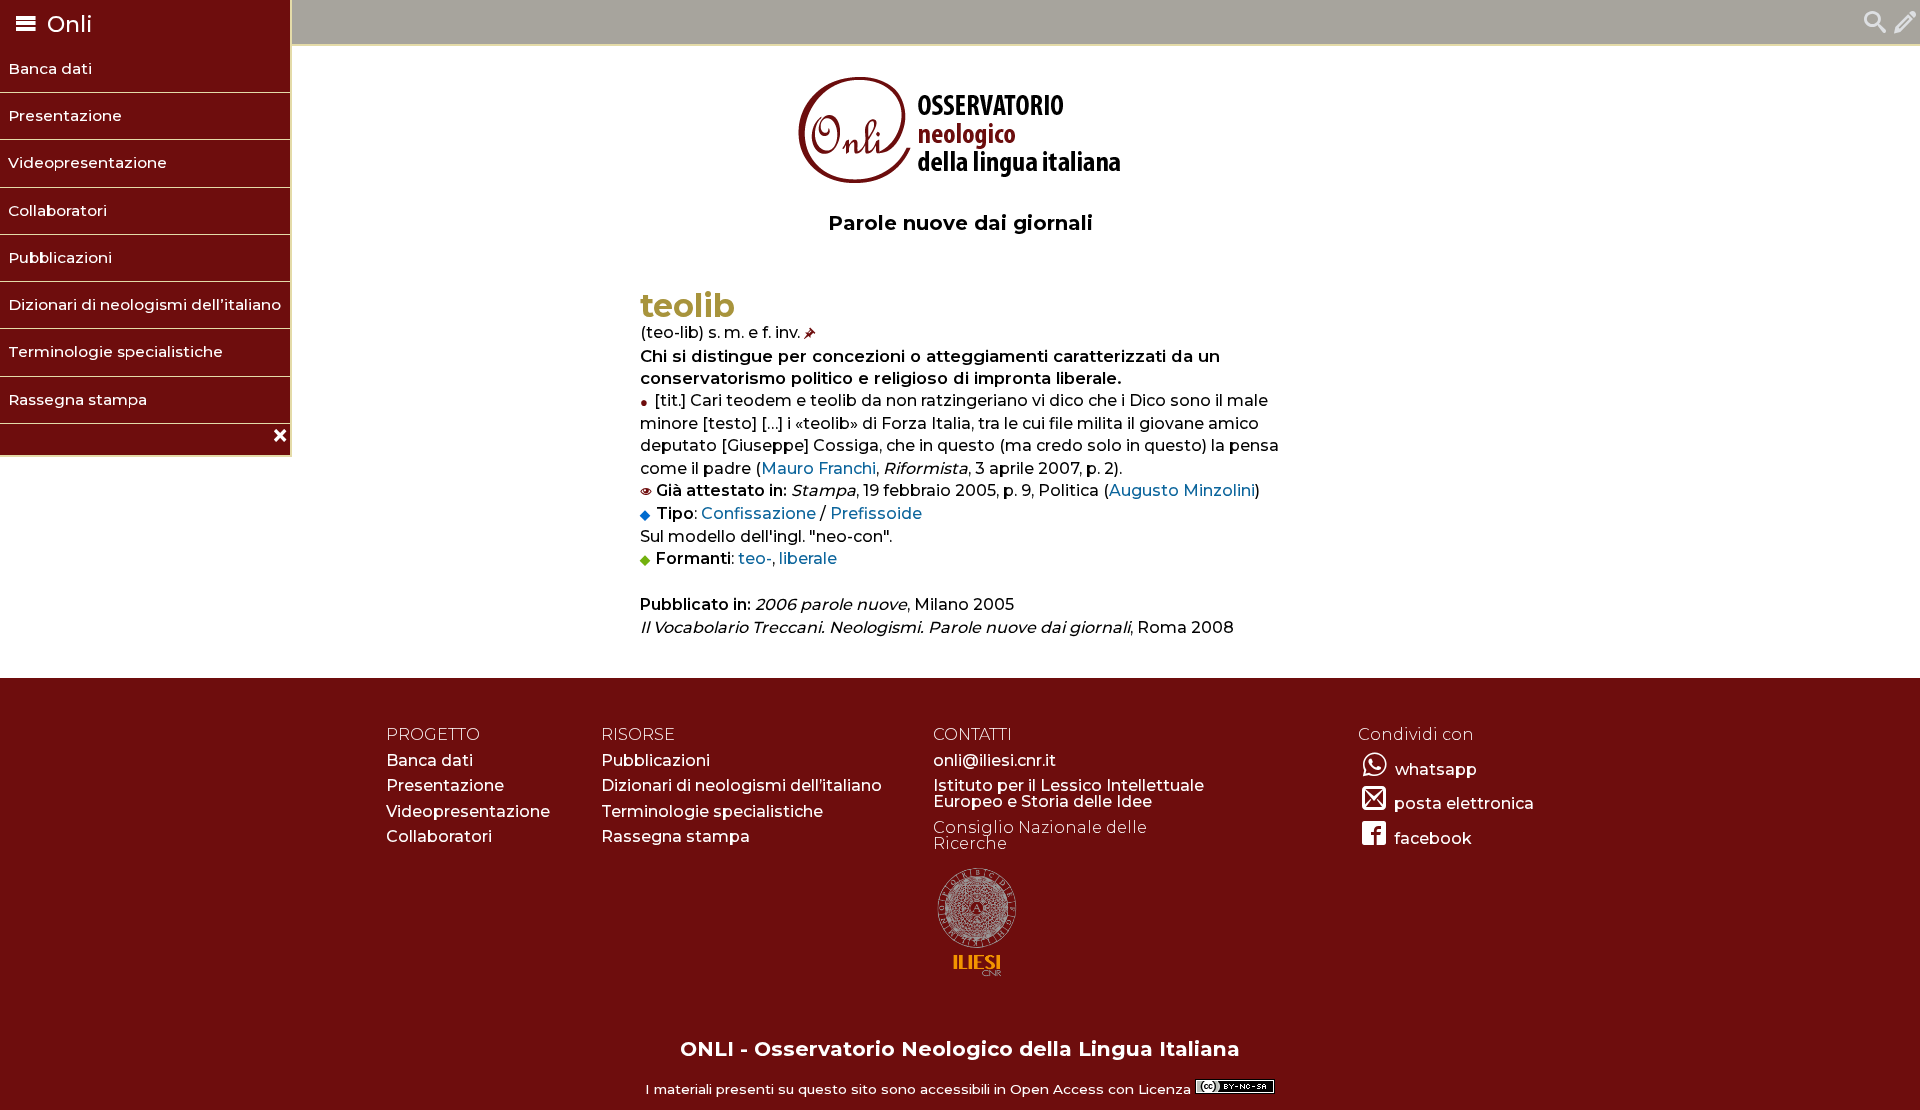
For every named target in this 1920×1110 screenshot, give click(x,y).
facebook (1433, 838)
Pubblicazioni (60, 257)
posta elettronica (1464, 803)
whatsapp (1436, 769)
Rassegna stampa (77, 399)
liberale (808, 558)
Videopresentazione (87, 162)
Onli (67, 24)
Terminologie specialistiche (115, 351)
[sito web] (976, 977)
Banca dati (50, 68)
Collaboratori (57, 210)
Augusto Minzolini (1182, 490)
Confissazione (758, 513)
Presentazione (65, 115)
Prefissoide (876, 513)
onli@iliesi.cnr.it (994, 760)
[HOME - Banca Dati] (1875, 24)
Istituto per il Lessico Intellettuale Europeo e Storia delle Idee (1068, 793)
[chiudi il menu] (7, 438)
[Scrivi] (1905, 24)
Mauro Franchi (818, 468)
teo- (755, 558)
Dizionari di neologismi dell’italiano (144, 304)
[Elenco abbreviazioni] (811, 332)
